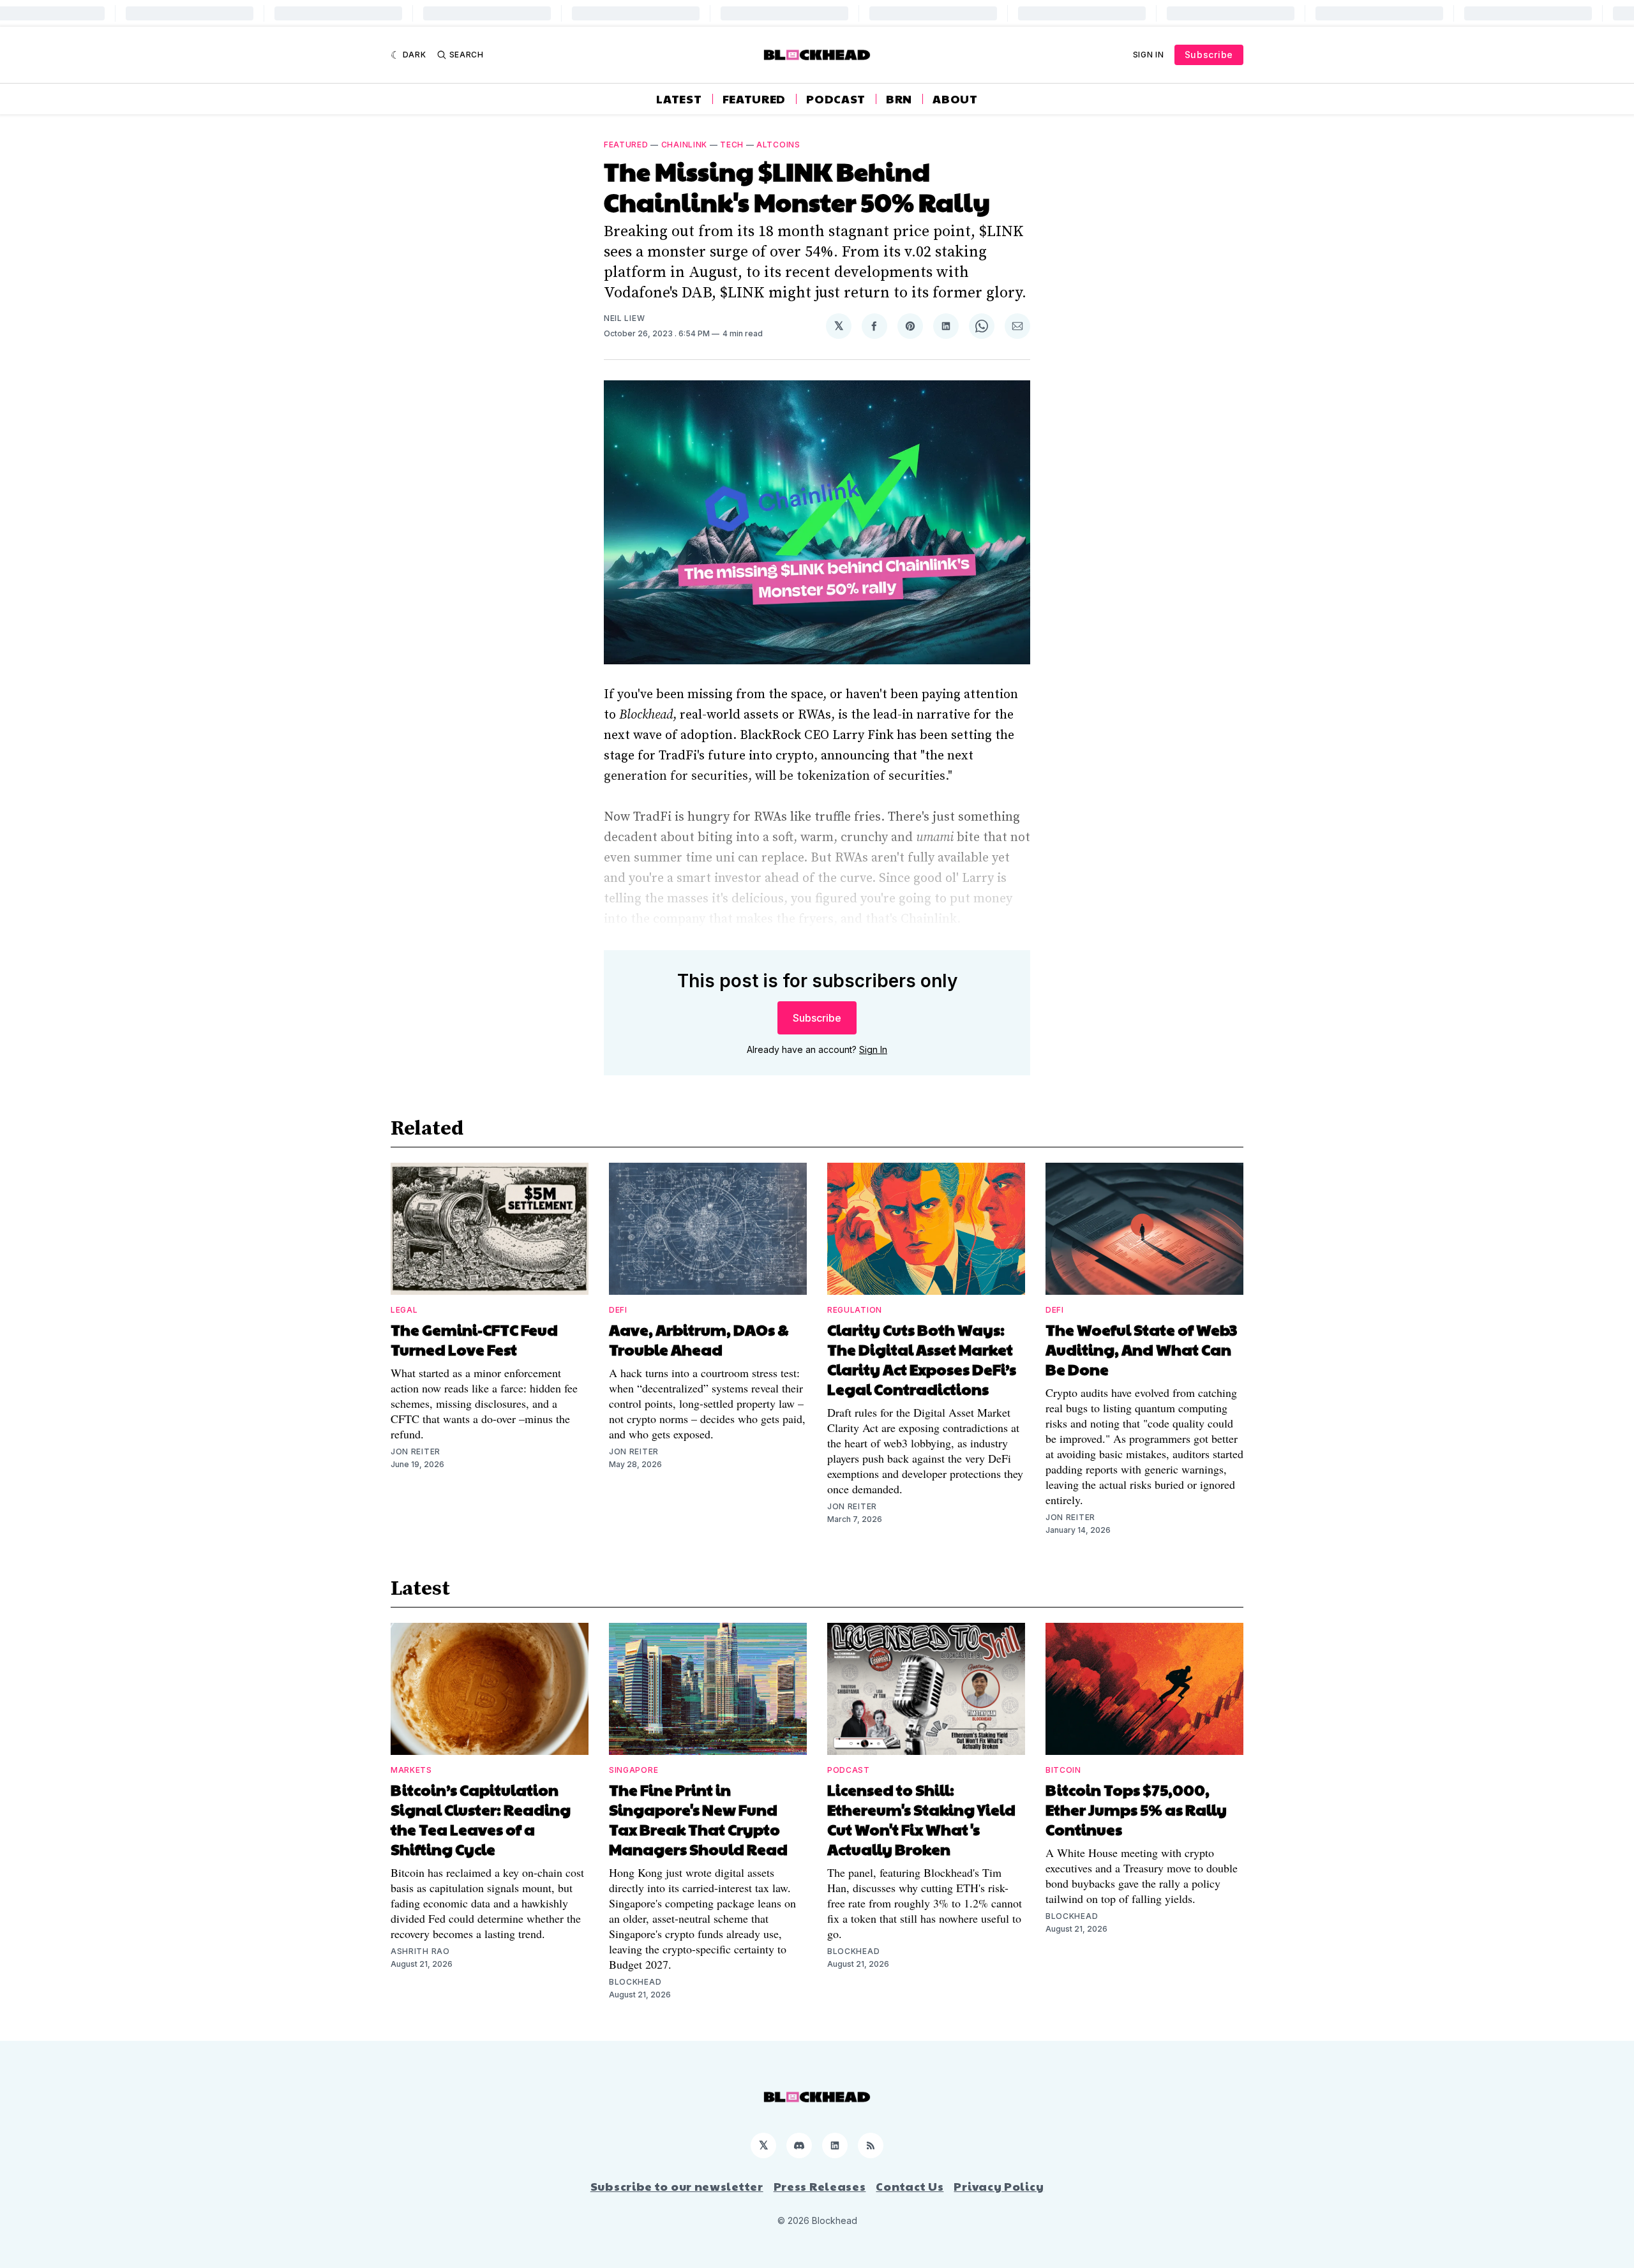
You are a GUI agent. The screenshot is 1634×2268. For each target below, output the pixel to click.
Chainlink (684, 145)
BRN (899, 99)
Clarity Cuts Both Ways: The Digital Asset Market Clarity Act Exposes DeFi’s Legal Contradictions (922, 1359)
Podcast (836, 99)
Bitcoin (1063, 1770)
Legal (404, 1310)
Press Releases (820, 2186)
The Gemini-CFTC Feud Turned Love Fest (474, 1339)
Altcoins (778, 145)
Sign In (1149, 55)
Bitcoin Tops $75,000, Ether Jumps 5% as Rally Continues (1136, 1809)
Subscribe (1209, 55)
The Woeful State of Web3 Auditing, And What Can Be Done (1141, 1349)
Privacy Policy (999, 2186)
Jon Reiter (416, 1451)
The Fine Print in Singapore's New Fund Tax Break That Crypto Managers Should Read (698, 1819)
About (955, 99)
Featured (754, 99)
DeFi (618, 1310)
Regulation (855, 1310)
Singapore (633, 1770)
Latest (679, 99)
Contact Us (910, 2186)
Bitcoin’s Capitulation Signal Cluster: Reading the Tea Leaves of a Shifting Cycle (481, 1819)
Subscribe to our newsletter (677, 2186)
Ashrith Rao (420, 1951)
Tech (732, 145)
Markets (411, 1770)
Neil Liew (624, 318)
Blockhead (635, 1982)
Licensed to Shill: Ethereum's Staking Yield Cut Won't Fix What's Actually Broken (921, 1819)
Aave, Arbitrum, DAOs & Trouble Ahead (699, 1339)
